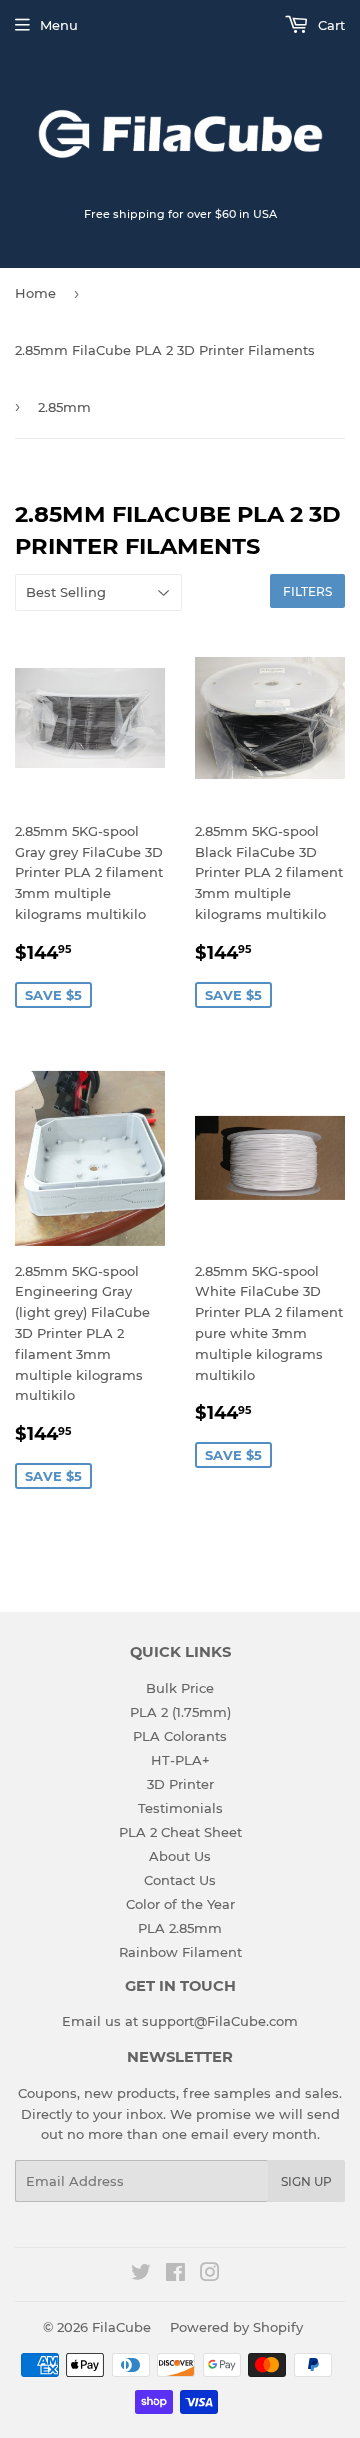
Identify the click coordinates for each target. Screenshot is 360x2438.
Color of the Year (180, 1904)
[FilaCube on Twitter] (141, 2275)
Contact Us (180, 1880)
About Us (180, 1856)
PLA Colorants (180, 1736)
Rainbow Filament (180, 1952)
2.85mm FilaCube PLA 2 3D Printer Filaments (165, 350)
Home (35, 293)
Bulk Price (180, 1688)
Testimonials (180, 1808)
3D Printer (180, 1784)
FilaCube (121, 2327)
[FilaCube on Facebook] (175, 2275)
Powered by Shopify (236, 2327)
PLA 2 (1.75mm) (180, 1712)
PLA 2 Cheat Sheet (180, 1832)
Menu (59, 25)
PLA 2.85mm (180, 1928)
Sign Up (306, 2181)
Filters (307, 591)
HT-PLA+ (180, 1760)
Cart (329, 25)
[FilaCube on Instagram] (210, 2275)
